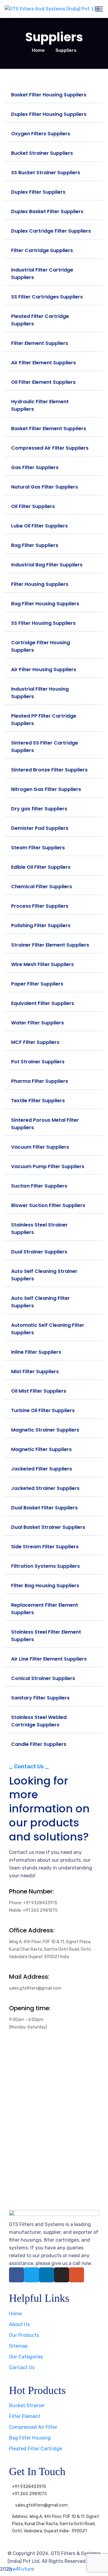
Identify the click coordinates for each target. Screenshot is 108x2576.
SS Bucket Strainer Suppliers (46, 173)
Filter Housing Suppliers (40, 584)
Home (38, 50)
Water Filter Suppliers (37, 1023)
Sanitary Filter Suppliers (40, 1698)
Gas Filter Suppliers (35, 467)
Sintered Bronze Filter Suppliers (49, 770)
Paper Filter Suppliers (37, 984)
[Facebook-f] (16, 2275)
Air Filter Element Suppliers (43, 363)
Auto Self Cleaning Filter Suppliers (40, 1302)
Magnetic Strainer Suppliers (45, 1430)
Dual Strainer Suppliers (39, 1252)
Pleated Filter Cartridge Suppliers (40, 320)
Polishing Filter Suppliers (41, 925)
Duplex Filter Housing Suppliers (49, 114)
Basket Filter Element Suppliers (49, 429)
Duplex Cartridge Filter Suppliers (51, 231)
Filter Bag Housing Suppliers (45, 1586)
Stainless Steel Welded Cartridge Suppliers (39, 1721)
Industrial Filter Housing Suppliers (40, 693)
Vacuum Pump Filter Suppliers (48, 1166)
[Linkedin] (46, 2275)
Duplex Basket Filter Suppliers (47, 211)
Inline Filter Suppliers (36, 1352)
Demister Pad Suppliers (40, 828)
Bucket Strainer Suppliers (42, 153)
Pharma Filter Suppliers (40, 1081)
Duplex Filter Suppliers (38, 192)
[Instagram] (61, 2275)
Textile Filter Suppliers (38, 1101)
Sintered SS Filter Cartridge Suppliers (45, 747)
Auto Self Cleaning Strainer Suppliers (44, 1275)
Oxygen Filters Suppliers (41, 134)
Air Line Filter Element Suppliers (49, 1659)
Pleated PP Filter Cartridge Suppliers (44, 720)
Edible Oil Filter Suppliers (41, 867)
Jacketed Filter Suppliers (42, 1469)
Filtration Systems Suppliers (45, 1566)
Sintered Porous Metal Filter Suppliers (45, 1124)
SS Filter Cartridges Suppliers (47, 297)
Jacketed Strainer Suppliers (45, 1488)
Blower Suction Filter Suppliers (48, 1205)
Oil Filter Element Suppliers (43, 382)
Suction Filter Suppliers (39, 1186)
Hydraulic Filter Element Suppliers (40, 405)
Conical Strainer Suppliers (43, 1678)
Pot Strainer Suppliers (38, 1062)
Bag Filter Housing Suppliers (45, 604)
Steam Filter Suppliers (38, 848)
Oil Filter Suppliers (33, 506)
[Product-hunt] (76, 2275)
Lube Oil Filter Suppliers (39, 526)
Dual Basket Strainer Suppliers (48, 1527)
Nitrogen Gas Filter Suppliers (46, 789)
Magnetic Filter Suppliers (41, 1449)
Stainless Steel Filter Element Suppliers (46, 1636)
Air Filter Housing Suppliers (44, 670)
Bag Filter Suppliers (35, 545)
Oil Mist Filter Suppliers (39, 1391)
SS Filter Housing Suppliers (43, 623)
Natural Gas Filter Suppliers (45, 487)
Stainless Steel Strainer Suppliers (39, 1229)
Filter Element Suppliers (40, 343)
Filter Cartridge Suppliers (42, 250)
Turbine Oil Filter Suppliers (43, 1410)
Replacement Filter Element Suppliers (45, 1609)
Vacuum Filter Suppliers (40, 1147)
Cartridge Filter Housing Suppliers (40, 646)
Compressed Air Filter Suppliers (50, 448)
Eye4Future (21, 2569)
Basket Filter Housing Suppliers (49, 95)
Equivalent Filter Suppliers (43, 1003)
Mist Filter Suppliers (35, 1372)
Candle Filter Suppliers (39, 1744)
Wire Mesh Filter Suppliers (42, 964)
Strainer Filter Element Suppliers (50, 945)
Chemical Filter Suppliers (42, 887)
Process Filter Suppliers (40, 906)
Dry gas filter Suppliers (39, 809)
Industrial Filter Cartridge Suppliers (42, 274)
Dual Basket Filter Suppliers (44, 1508)
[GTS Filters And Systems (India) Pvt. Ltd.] (52, 9)
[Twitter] (31, 2275)
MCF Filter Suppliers (35, 1042)
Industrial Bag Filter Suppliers (47, 565)
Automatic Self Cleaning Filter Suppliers (48, 1329)
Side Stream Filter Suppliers (45, 1547)
